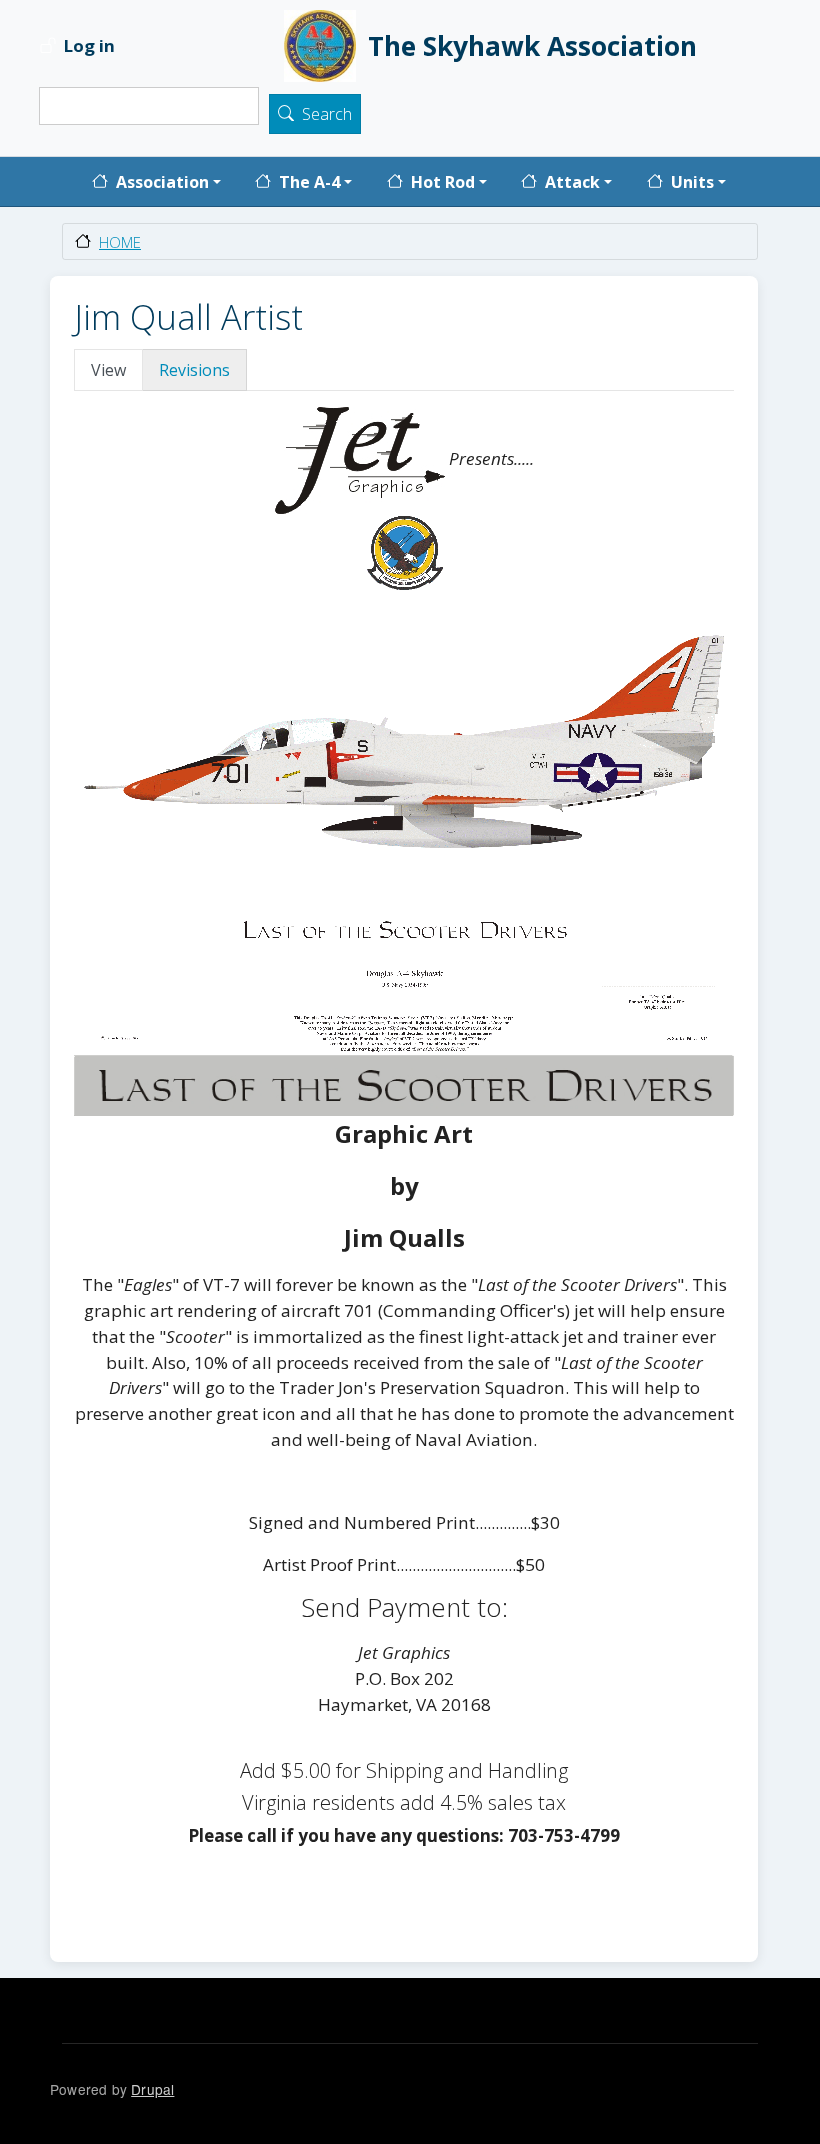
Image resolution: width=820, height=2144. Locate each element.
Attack (572, 182)
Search (327, 115)
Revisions (194, 370)
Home (120, 242)
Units (692, 182)
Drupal (152, 2089)
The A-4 (309, 182)
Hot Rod (443, 182)
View (108, 370)
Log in (89, 46)
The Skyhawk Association (532, 46)
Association (162, 182)
